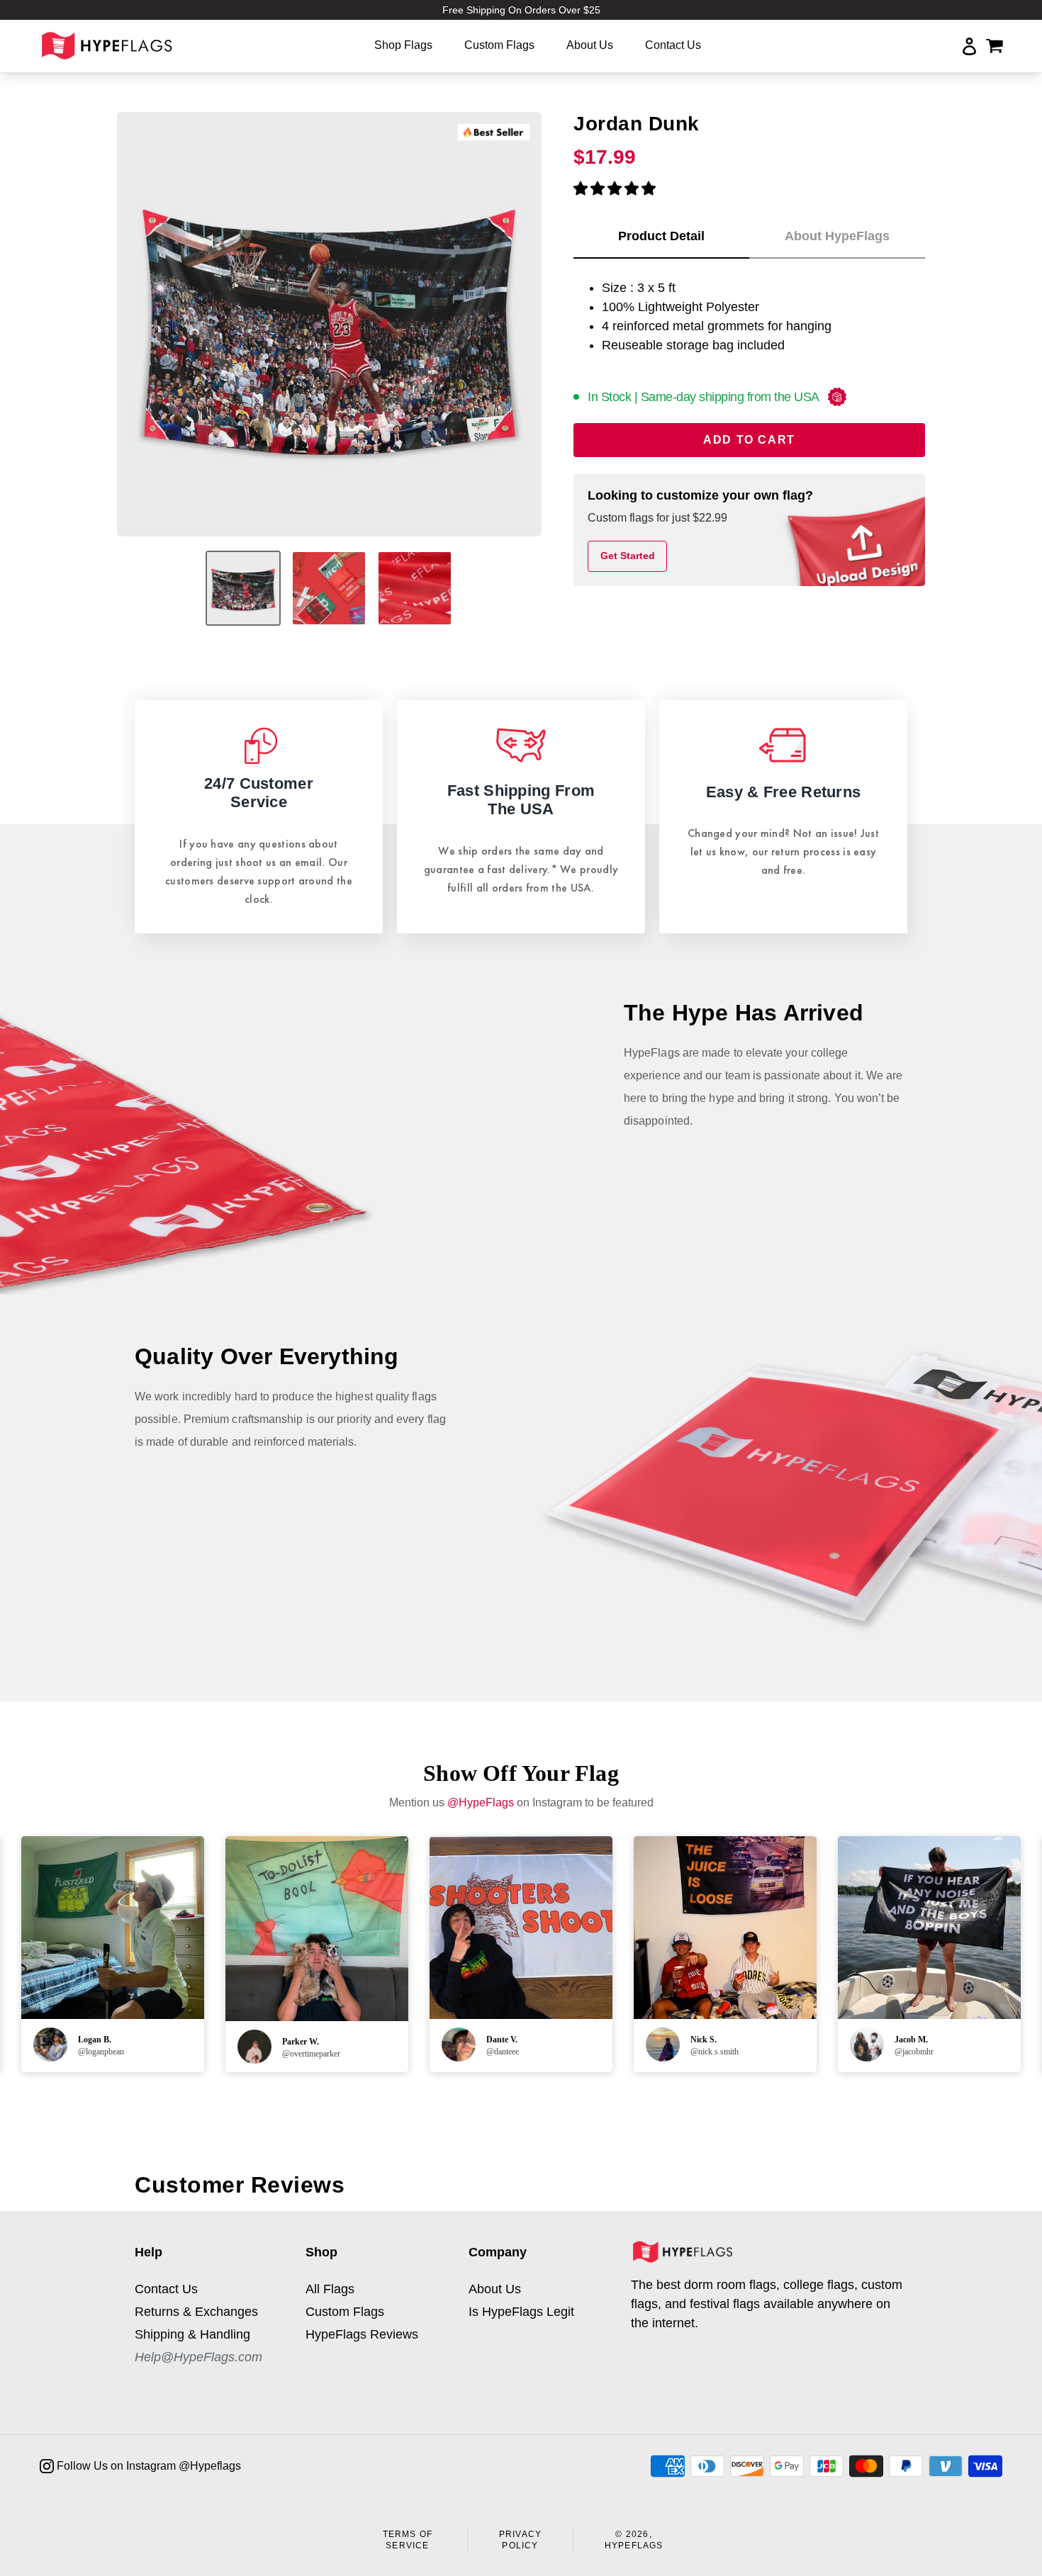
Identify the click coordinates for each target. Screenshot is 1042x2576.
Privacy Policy (520, 2540)
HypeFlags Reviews (362, 2334)
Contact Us (166, 2289)
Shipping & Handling (192, 2334)
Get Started (628, 556)
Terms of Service (408, 2540)
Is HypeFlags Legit (521, 2312)
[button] (615, 189)
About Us (495, 2289)
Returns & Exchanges (196, 2312)
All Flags (330, 2289)
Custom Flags (345, 2312)
